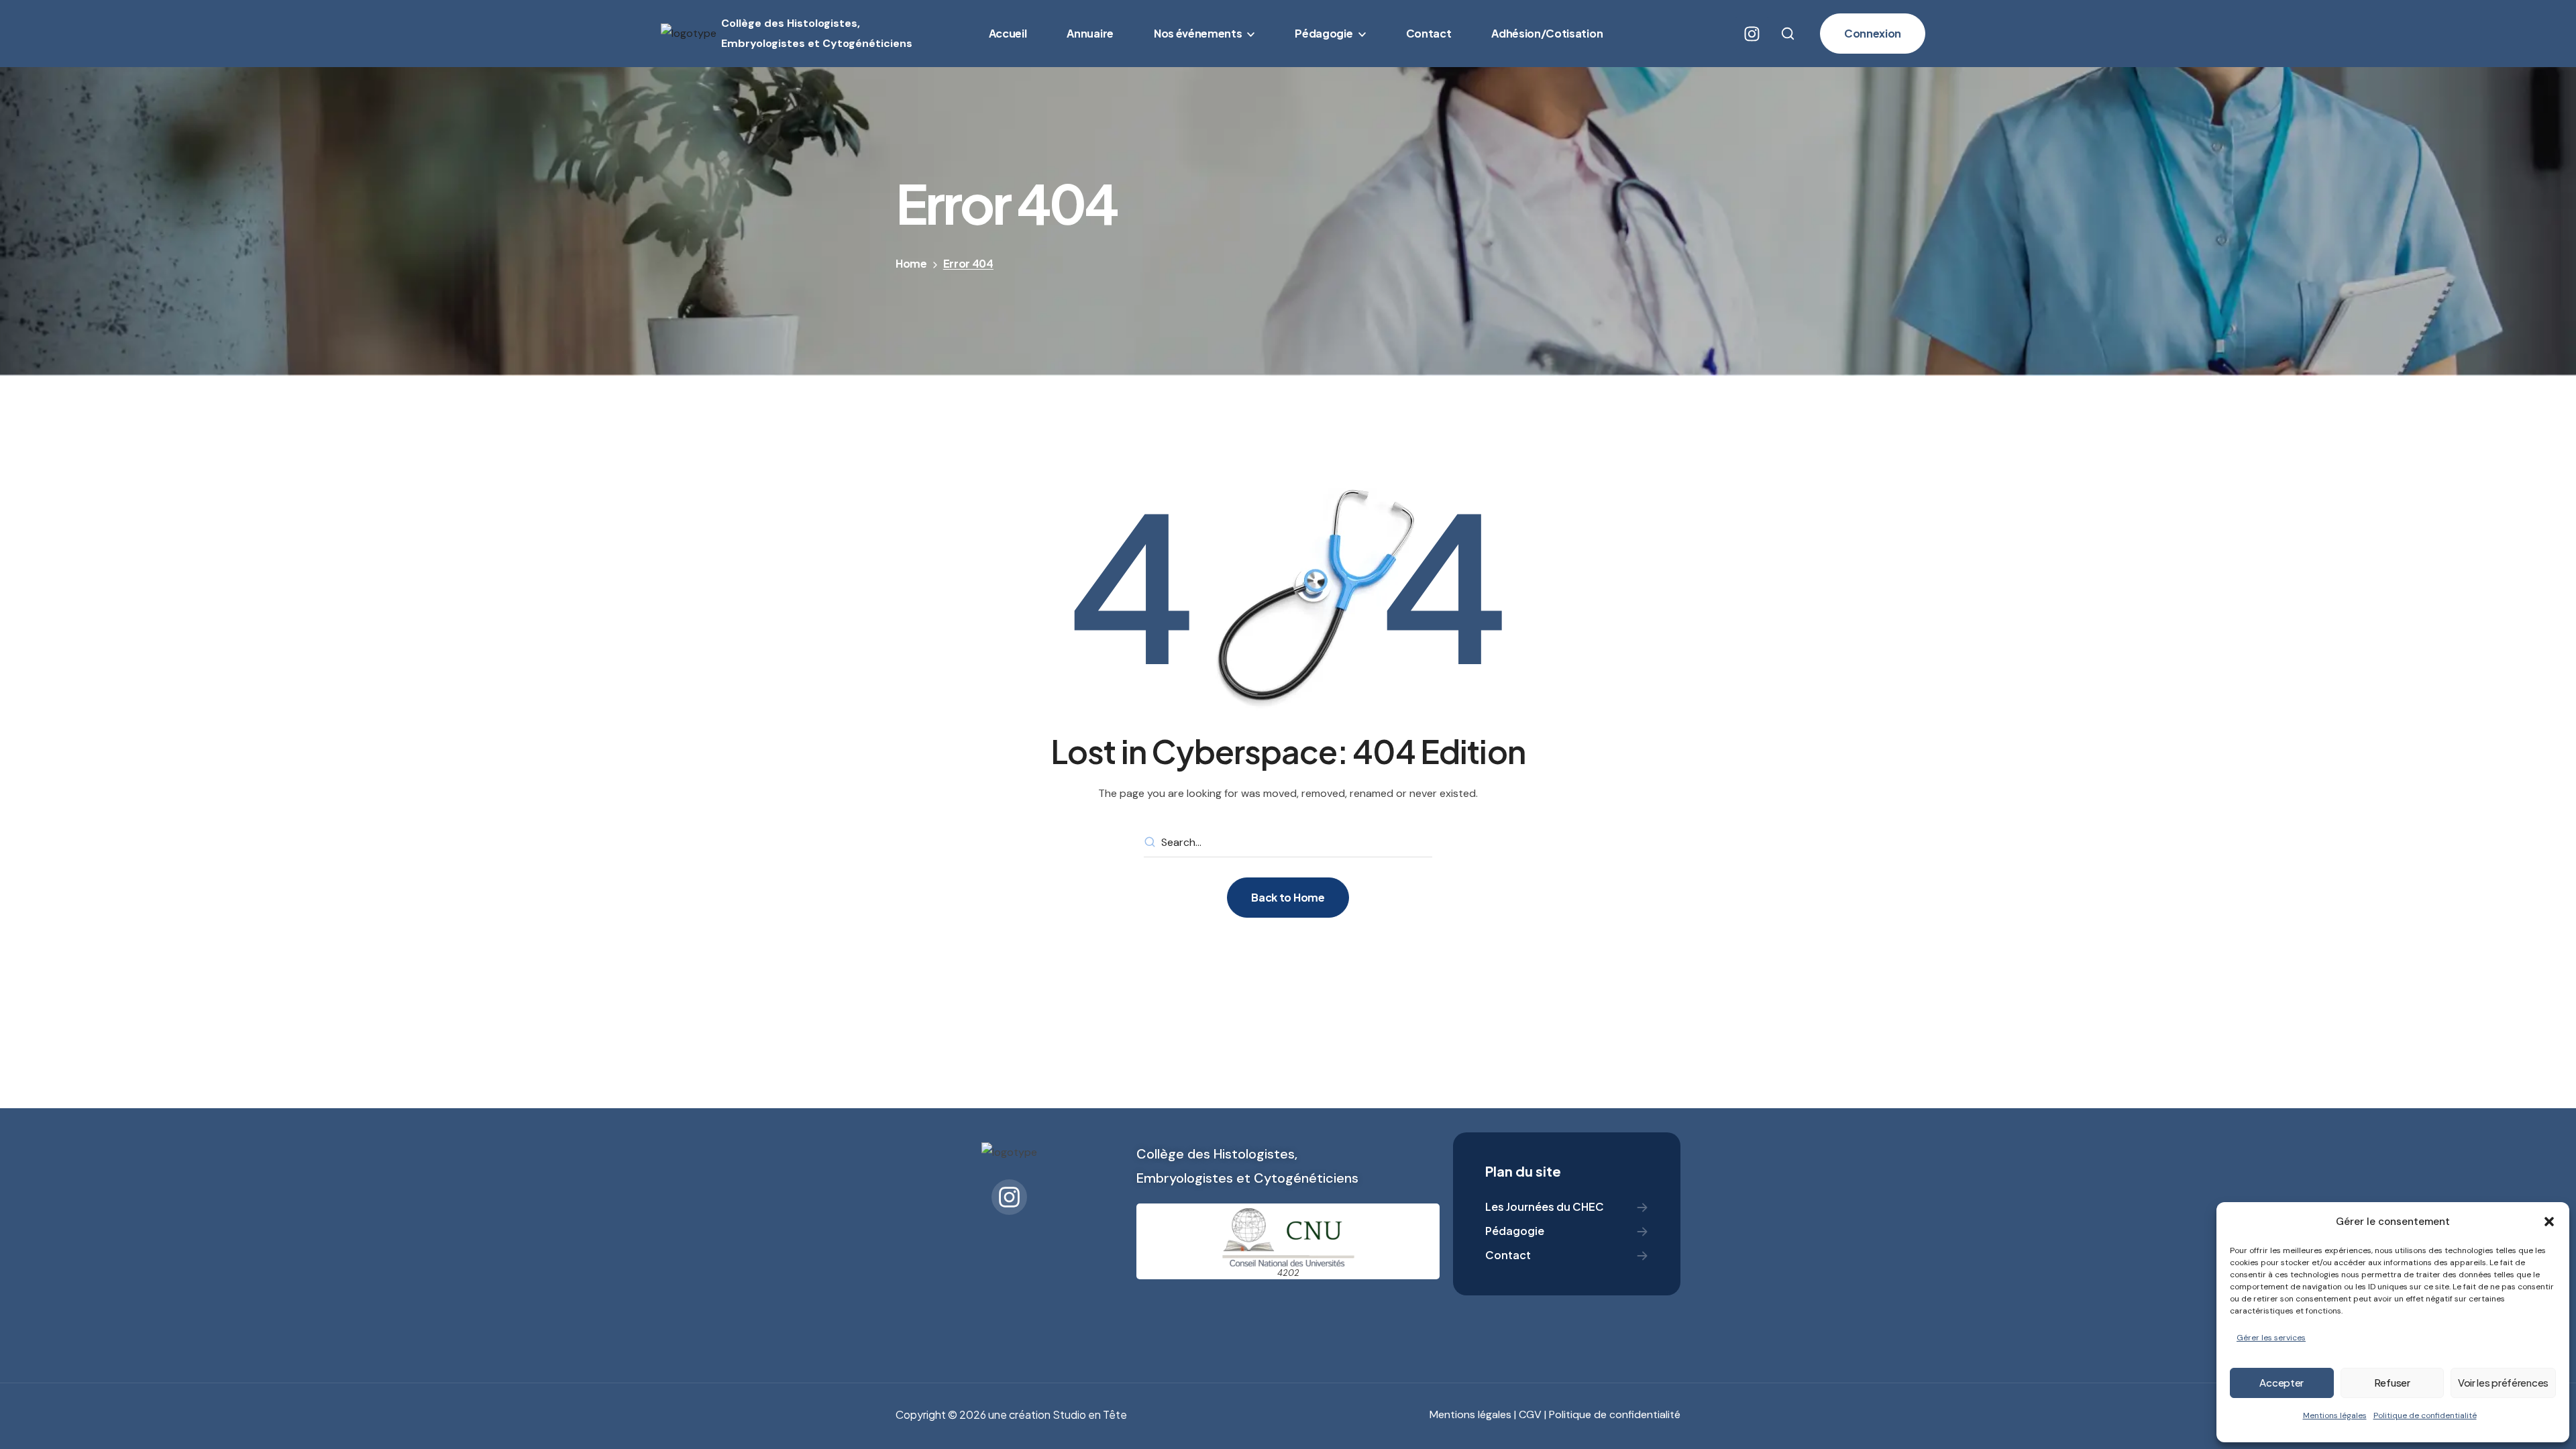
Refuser (2392, 1382)
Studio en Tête (1090, 1414)
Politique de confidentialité (2425, 1415)
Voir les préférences (2503, 1382)
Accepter (2282, 1382)
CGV (1530, 1414)
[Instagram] (1752, 34)
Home (911, 263)
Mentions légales (2335, 1415)
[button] (2549, 1222)
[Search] (1150, 843)
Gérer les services (2271, 1338)
